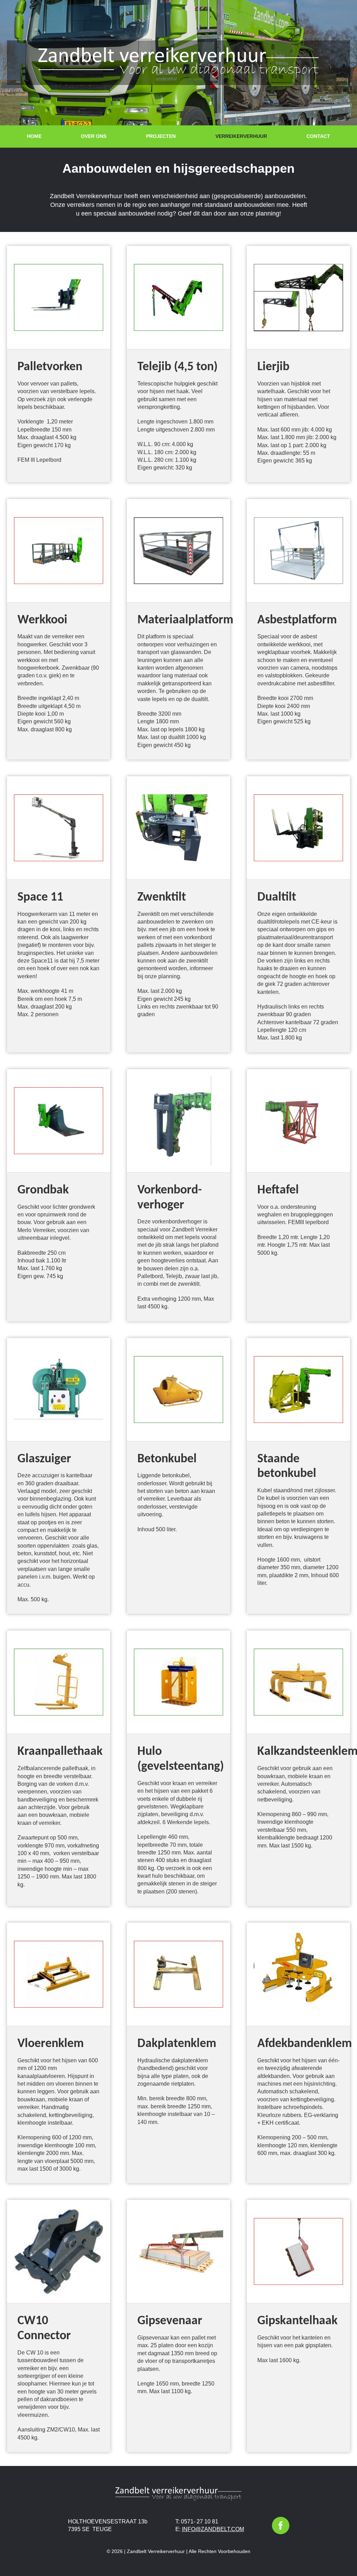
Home (34, 136)
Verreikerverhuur (241, 136)
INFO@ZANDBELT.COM (213, 2529)
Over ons (94, 136)
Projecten (161, 136)
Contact (318, 136)
